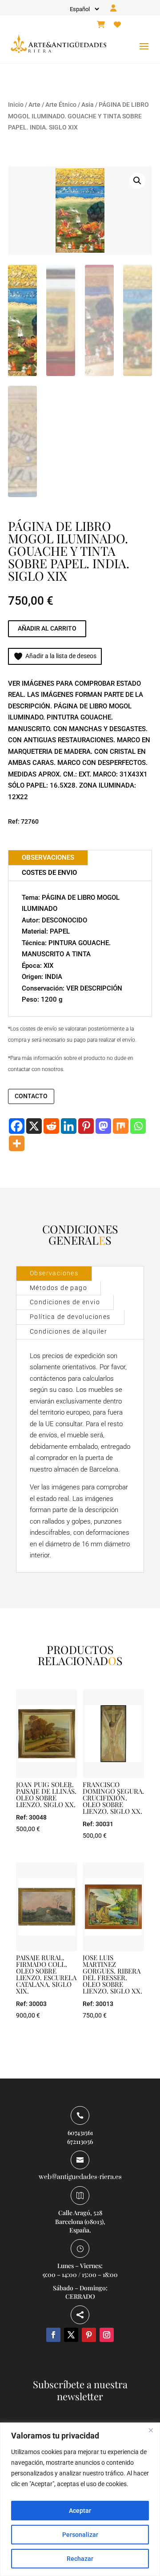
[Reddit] (51, 1126)
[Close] (151, 2430)
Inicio (16, 105)
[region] (80, 2499)
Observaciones (54, 1273)
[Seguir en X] (71, 2335)
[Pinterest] (86, 1126)
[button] (137, 181)
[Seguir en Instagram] (107, 2335)
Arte (34, 105)
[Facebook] (17, 1126)
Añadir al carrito (47, 628)
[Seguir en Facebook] (53, 2335)
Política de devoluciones (70, 1317)
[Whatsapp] (138, 1126)
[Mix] (121, 1126)
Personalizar (80, 2535)
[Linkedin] (69, 1126)
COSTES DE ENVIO (49, 873)
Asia (88, 105)
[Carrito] (101, 25)
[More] (17, 1143)
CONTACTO (31, 1096)
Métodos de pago (58, 1288)
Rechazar (80, 2559)
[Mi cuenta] (113, 8)
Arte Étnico (61, 105)
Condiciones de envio (65, 1302)
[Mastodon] (103, 1126)
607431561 (80, 2133)
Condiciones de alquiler (68, 1331)
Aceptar (80, 2511)
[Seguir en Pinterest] (89, 2335)
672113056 (80, 2141)
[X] (34, 1126)
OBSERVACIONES (48, 857)
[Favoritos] (117, 25)
